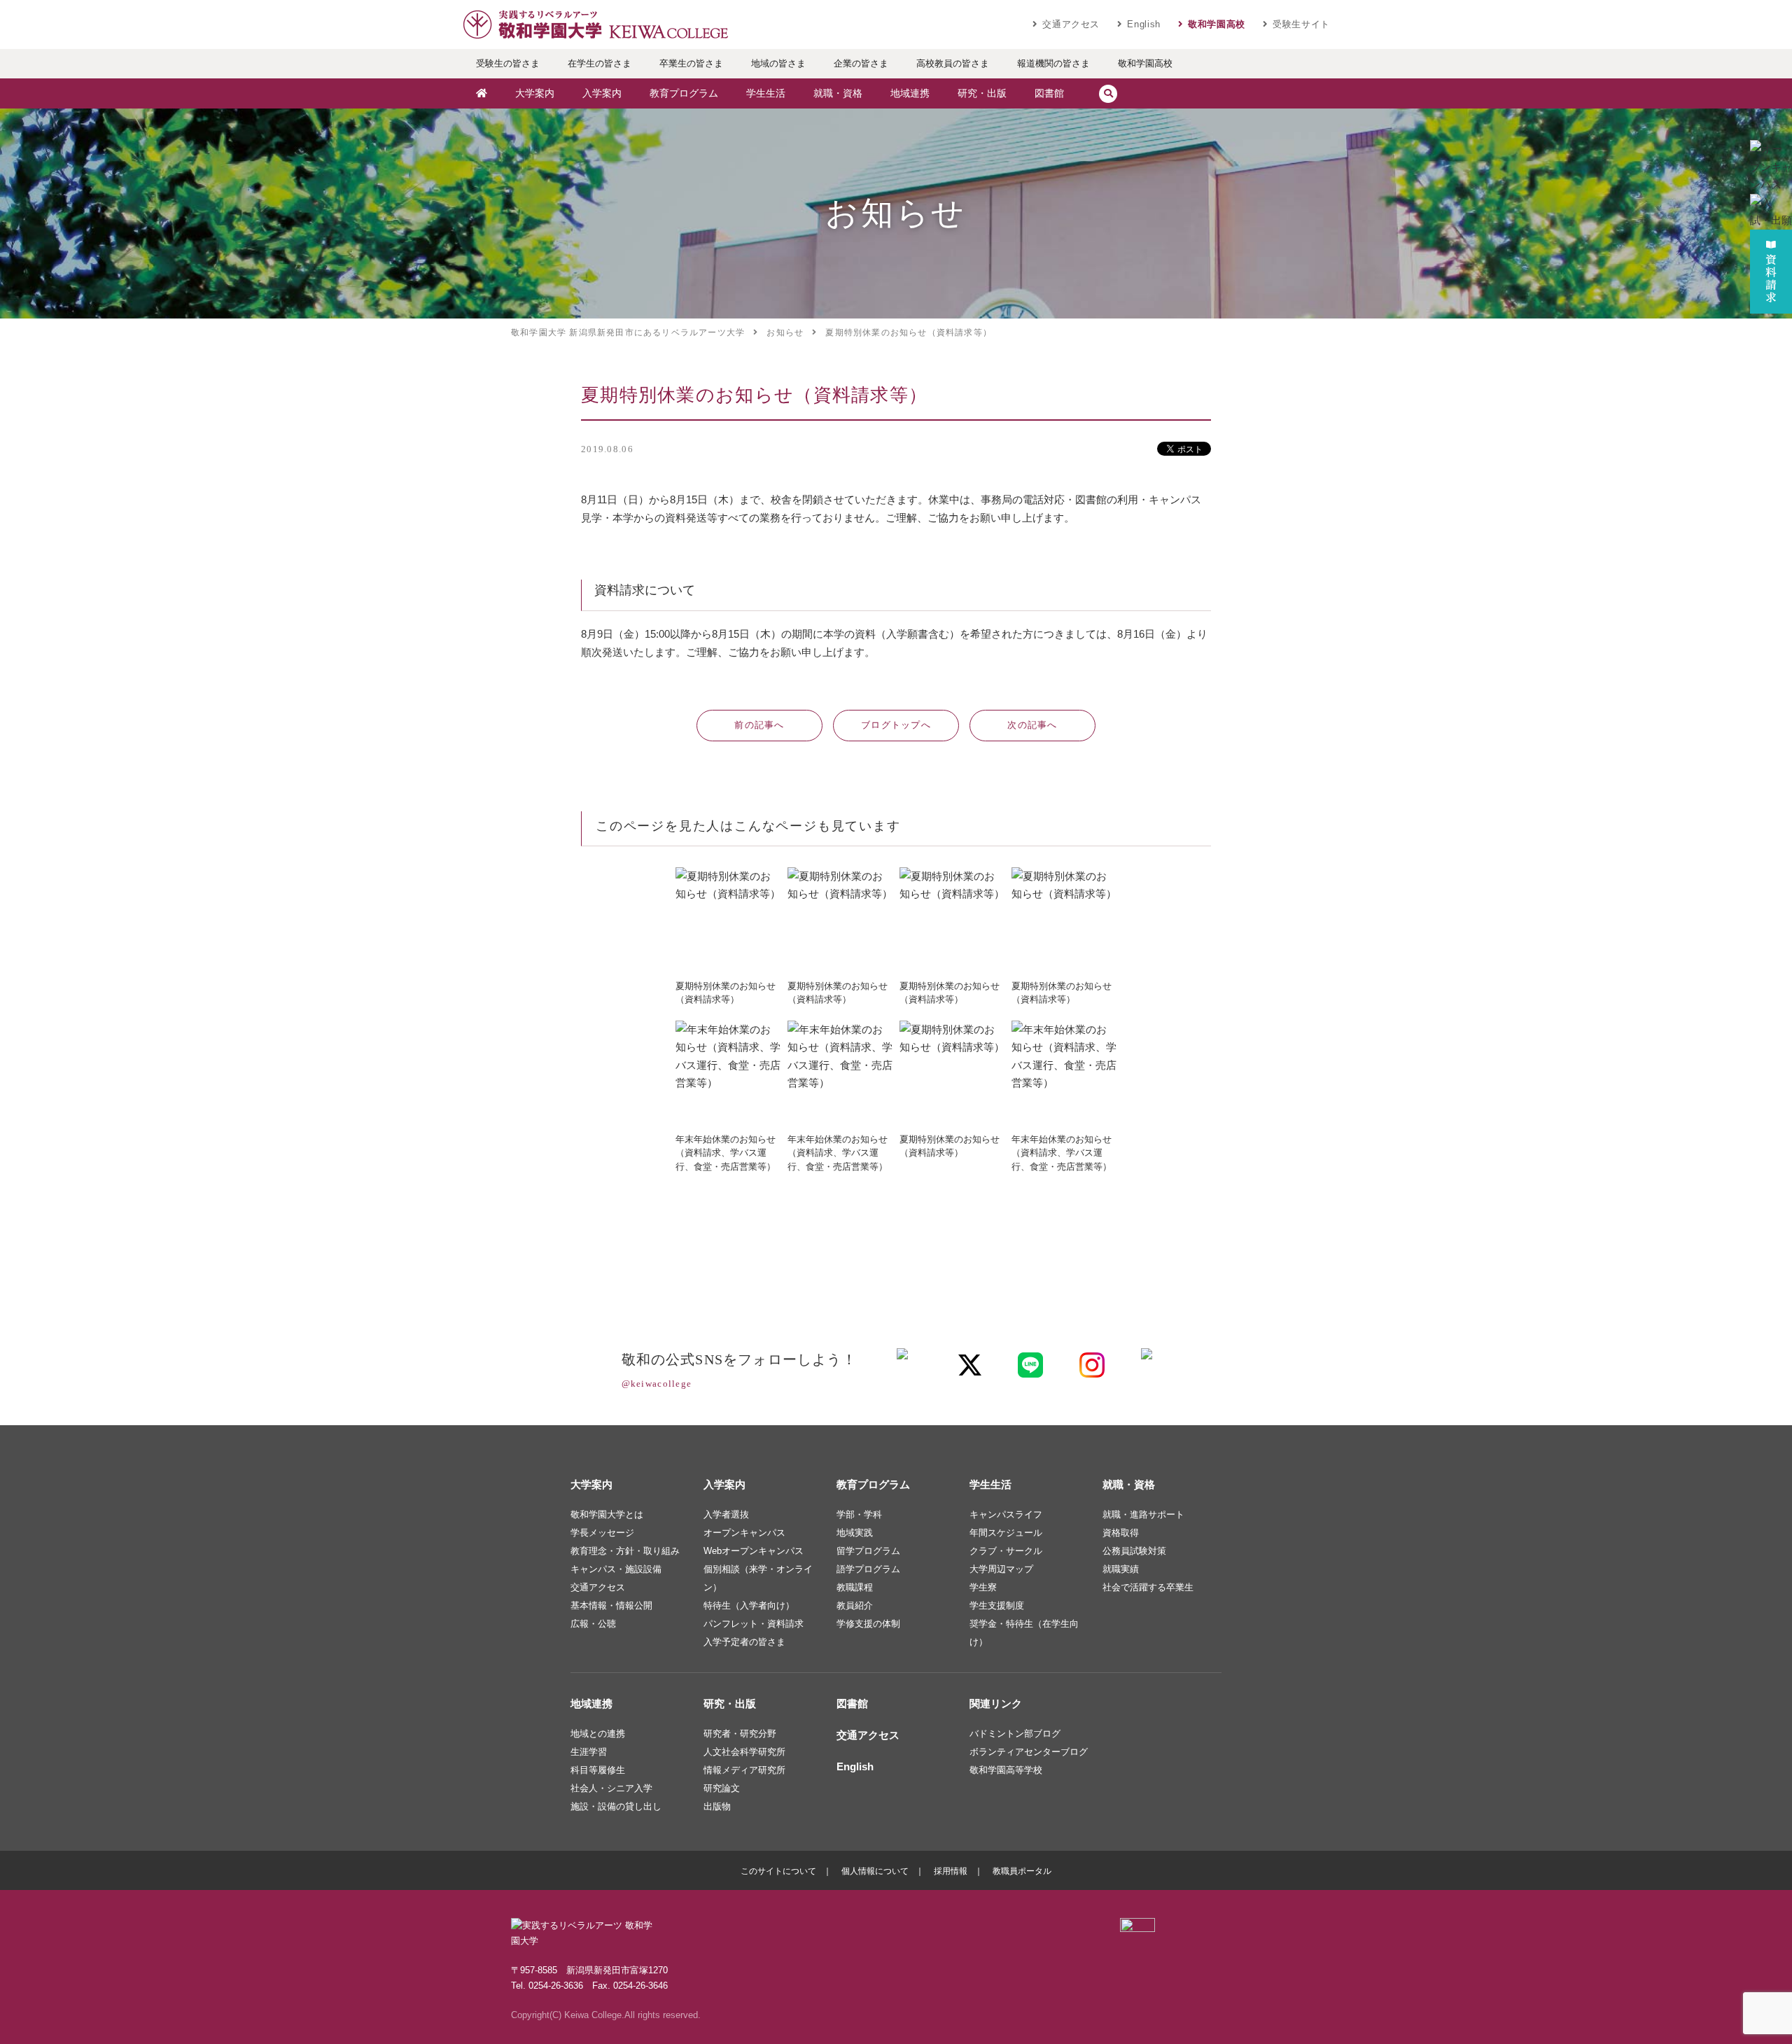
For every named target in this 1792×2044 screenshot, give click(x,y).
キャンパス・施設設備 (616, 1569)
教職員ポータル (1022, 1871)
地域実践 (855, 1533)
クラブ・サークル (1006, 1551)
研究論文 (722, 1788)
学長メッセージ (602, 1533)
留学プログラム (868, 1551)
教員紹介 (855, 1605)
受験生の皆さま (508, 63)
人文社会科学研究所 (744, 1752)
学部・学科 (859, 1514)
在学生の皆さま (600, 63)
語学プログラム (868, 1569)
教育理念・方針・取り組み (625, 1551)
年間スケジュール (1006, 1533)
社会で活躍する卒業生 (1148, 1587)
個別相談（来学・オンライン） (758, 1578)
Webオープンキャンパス (754, 1551)
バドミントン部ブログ (1015, 1734)
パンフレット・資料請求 (754, 1624)
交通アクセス (1071, 24)
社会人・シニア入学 (611, 1788)
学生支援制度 (997, 1605)
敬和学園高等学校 (1006, 1770)
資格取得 (1121, 1533)
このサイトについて (778, 1871)
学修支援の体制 (868, 1624)
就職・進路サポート (1143, 1514)
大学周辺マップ (1001, 1569)
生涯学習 (589, 1752)
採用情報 (951, 1871)
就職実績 (1121, 1569)
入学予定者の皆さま (744, 1642)
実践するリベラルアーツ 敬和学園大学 (595, 24)
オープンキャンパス (744, 1533)
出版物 (717, 1806)
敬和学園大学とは (607, 1514)
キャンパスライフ (1006, 1514)
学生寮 (983, 1587)
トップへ (896, 725)
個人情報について (875, 1871)
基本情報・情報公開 (611, 1605)
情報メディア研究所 (744, 1770)
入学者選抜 (726, 1514)
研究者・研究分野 (740, 1734)
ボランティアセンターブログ (1029, 1752)
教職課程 (855, 1587)
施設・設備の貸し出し (616, 1806)
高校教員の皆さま (953, 63)
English (1144, 24)
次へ (1032, 725)
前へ (759, 725)
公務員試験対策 (1134, 1551)
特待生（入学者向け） (749, 1605)
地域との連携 (598, 1734)
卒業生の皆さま (691, 63)
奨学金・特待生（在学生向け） (1024, 1633)
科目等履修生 (598, 1770)
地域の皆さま (778, 63)
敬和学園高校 (1217, 24)
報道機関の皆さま (1053, 63)
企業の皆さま (861, 63)
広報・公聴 (593, 1624)
